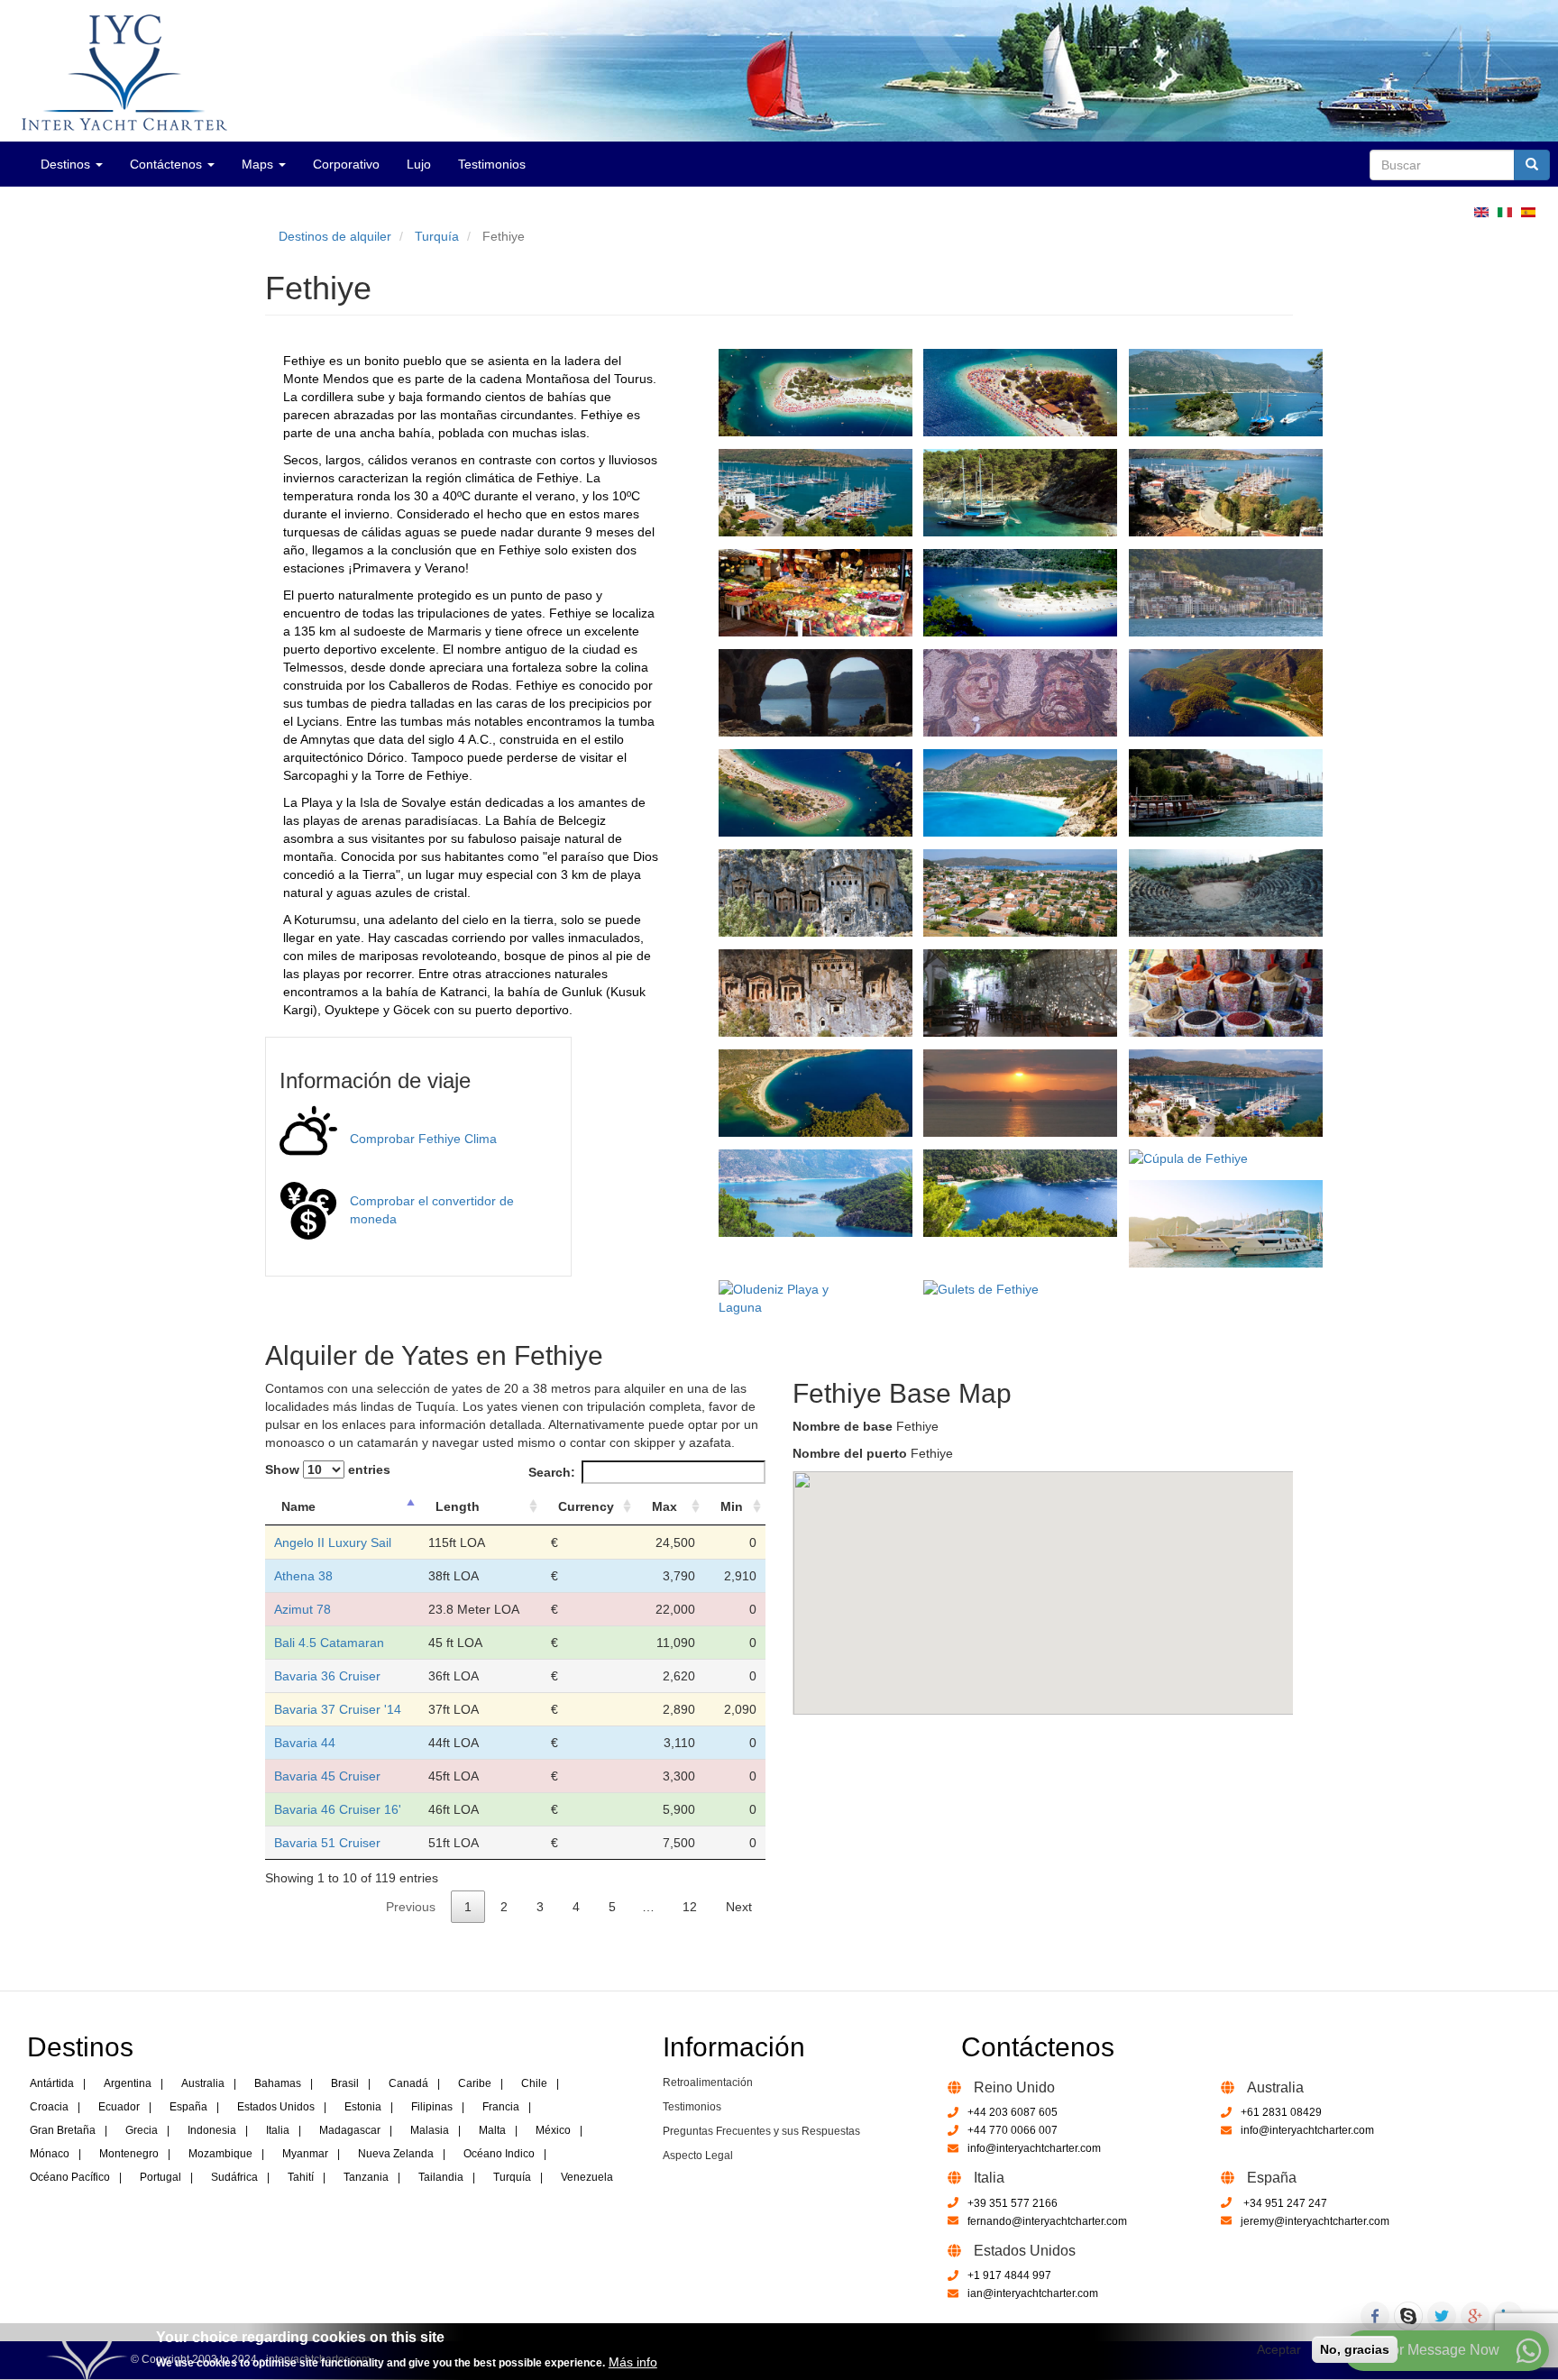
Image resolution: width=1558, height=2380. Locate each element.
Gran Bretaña (63, 2130)
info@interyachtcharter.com (1034, 2148)
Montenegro (129, 2154)
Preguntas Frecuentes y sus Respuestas (761, 2131)
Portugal (160, 2177)
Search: (552, 1472)
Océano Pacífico (70, 2177)
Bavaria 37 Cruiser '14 (338, 1709)
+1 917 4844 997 (1009, 2275)
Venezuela (587, 2177)
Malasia (430, 2130)
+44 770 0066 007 (1013, 2130)
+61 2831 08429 (1281, 2112)
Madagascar (350, 2130)
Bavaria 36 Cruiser (327, 1676)
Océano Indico (499, 2154)
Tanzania (366, 2177)
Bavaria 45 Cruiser (327, 1776)
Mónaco (50, 2154)
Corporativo (346, 164)
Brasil (345, 2083)
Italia (278, 2130)
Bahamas (278, 2083)
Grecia (142, 2130)
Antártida (52, 2083)
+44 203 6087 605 (1013, 2112)
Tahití (301, 2177)
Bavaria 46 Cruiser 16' (338, 1809)
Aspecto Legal (698, 2156)
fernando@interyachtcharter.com (1047, 2221)
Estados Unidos (276, 2107)
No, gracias (1355, 2349)
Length (458, 1506)
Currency (586, 1506)
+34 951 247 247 (1284, 2203)
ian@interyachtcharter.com (1033, 2293)
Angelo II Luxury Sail (333, 1542)
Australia (203, 2083)
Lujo (419, 164)
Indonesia (212, 2130)
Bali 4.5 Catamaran (329, 1643)
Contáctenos (168, 164)
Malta (492, 2130)
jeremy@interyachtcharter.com (1315, 2221)
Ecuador (119, 2107)
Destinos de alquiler (335, 236)
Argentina (128, 2083)
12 (690, 1907)
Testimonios (492, 164)
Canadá (408, 2083)
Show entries (328, 1469)
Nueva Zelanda (396, 2154)
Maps (259, 164)
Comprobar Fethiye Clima (423, 1139)
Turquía (437, 236)
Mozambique (220, 2154)
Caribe (475, 2083)
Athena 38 (303, 1576)
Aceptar (1279, 2349)
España (188, 2107)
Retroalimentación (708, 2082)
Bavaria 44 (305, 1743)
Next (739, 1907)
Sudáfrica (234, 2177)
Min (732, 1506)
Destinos (67, 164)
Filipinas (432, 2107)
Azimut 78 (302, 1609)
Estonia (363, 2107)
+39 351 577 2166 (1013, 2203)
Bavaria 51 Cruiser (327, 1843)
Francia (501, 2107)
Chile (534, 2083)
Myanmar (305, 2154)
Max (664, 1506)
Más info (633, 2361)
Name (298, 1506)
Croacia (49, 2107)
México (553, 2130)
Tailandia (441, 2177)
